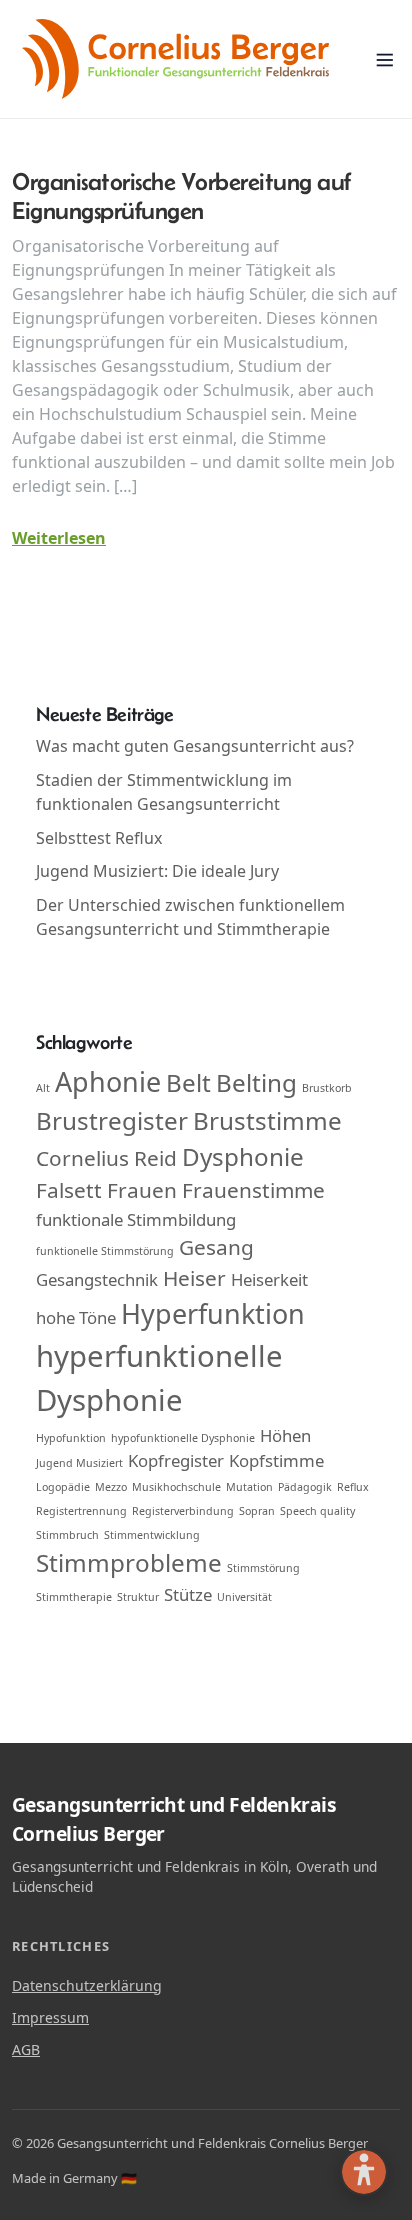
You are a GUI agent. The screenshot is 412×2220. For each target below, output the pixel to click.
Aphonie (108, 1081)
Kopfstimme (276, 1460)
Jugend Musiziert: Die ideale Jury (157, 871)
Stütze (188, 1594)
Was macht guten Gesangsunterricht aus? (195, 746)
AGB (26, 2048)
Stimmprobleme (129, 1562)
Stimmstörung (263, 1568)
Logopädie (63, 1487)
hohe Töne (76, 1317)
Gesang (216, 1247)
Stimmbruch (67, 1535)
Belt (188, 1082)
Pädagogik (305, 1487)
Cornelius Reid (106, 1158)
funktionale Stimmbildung (136, 1219)
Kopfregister (176, 1460)
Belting (256, 1082)
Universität (244, 1597)
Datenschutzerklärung (87, 1984)
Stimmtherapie (74, 1597)
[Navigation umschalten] (385, 59)
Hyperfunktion (213, 1313)
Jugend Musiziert (79, 1463)
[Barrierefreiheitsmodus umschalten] (364, 2172)
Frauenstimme (253, 1190)
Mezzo (111, 1487)
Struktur (138, 1597)
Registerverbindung (183, 1511)
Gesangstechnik (97, 1279)
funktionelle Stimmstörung (105, 1251)
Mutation (249, 1487)
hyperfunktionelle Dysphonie (159, 1378)
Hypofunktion (71, 1438)
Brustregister (112, 1120)
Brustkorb (327, 1088)
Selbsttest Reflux (99, 838)
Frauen (142, 1190)
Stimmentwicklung (152, 1535)
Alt (43, 1088)
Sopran (257, 1511)
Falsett (69, 1190)
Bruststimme (267, 1120)
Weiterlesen (59, 538)
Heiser (194, 1278)
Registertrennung (81, 1511)
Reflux (353, 1487)
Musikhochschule (176, 1487)
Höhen (285, 1435)
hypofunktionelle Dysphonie (183, 1438)
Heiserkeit (269, 1279)
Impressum (50, 2016)
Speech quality (317, 1511)
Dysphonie (243, 1156)
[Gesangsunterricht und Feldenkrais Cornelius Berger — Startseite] (175, 59)
